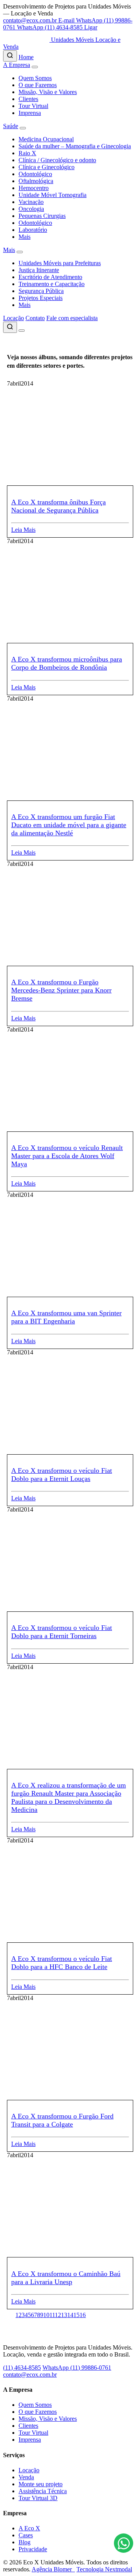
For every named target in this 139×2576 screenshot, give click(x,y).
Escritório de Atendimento (50, 277)
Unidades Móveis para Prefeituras (60, 263)
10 (46, 2315)
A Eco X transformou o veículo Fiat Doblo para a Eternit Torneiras (62, 1632)
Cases (26, 2535)
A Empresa (17, 65)
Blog (25, 2542)
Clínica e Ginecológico (47, 167)
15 (76, 2315)
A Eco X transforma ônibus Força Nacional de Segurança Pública (58, 506)
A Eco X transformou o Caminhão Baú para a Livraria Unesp (66, 2278)
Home (26, 57)
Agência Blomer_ (53, 2569)
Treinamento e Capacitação (52, 284)
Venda (26, 2477)
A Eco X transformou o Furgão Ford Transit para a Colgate (62, 2120)
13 (64, 2315)
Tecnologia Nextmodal (104, 2569)
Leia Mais (23, 530)
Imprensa (30, 113)
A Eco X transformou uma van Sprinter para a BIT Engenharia (66, 1317)
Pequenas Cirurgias (42, 216)
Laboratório (33, 230)
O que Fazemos (38, 85)
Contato (35, 318)
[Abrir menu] (22, 331)
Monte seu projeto (41, 2484)
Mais (25, 237)
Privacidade (33, 2549)
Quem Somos (35, 78)
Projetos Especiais (41, 298)
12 (58, 2315)
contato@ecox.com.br (30, 2375)
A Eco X (29, 2528)
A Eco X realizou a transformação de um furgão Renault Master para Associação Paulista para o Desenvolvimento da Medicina (69, 1797)
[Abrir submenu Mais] (20, 252)
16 (83, 2315)
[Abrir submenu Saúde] (23, 128)
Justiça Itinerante (39, 270)
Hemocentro (34, 188)
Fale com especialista (72, 318)
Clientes (28, 99)
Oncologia (31, 209)
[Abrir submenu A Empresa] (35, 67)
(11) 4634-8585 (22, 2368)
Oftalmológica (36, 181)
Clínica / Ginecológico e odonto (57, 160)
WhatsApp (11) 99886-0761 (77, 2368)
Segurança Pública (41, 291)
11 (52, 2315)
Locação (14, 318)
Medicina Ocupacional (46, 139)
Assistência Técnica (43, 2491)
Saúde (11, 126)
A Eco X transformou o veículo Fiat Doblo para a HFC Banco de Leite (62, 1963)
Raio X (27, 153)
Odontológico (35, 174)
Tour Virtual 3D (38, 2498)
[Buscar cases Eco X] (10, 56)
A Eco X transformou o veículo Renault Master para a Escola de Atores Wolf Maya (67, 1156)
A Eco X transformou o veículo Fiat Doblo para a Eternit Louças (62, 1475)
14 (70, 2315)
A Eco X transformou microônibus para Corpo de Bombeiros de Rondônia (67, 663)
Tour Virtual (33, 106)
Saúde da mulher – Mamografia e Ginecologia (75, 146)
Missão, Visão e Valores (48, 92)
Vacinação (31, 202)
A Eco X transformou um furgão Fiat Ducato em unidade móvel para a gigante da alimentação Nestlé (69, 825)
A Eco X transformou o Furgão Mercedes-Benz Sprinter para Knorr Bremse (61, 990)
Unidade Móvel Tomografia (53, 195)
